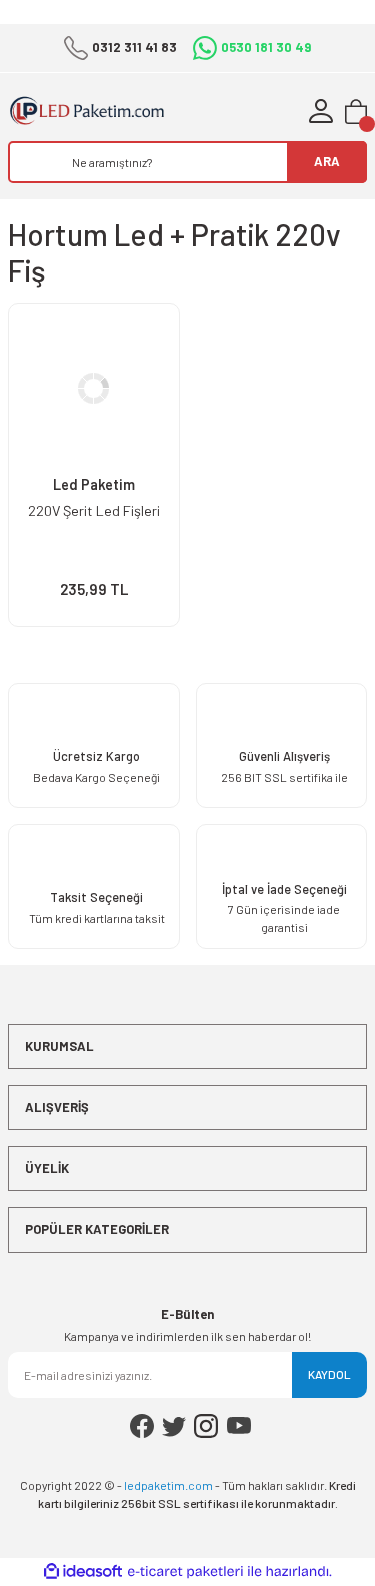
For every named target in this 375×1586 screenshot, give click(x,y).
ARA (327, 161)
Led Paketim (94, 484)
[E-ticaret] (185, 1571)
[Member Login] (321, 111)
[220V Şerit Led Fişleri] (94, 389)
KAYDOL (329, 1374)
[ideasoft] (83, 1572)
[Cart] (356, 111)
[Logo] (98, 111)
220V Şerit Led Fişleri (94, 510)
